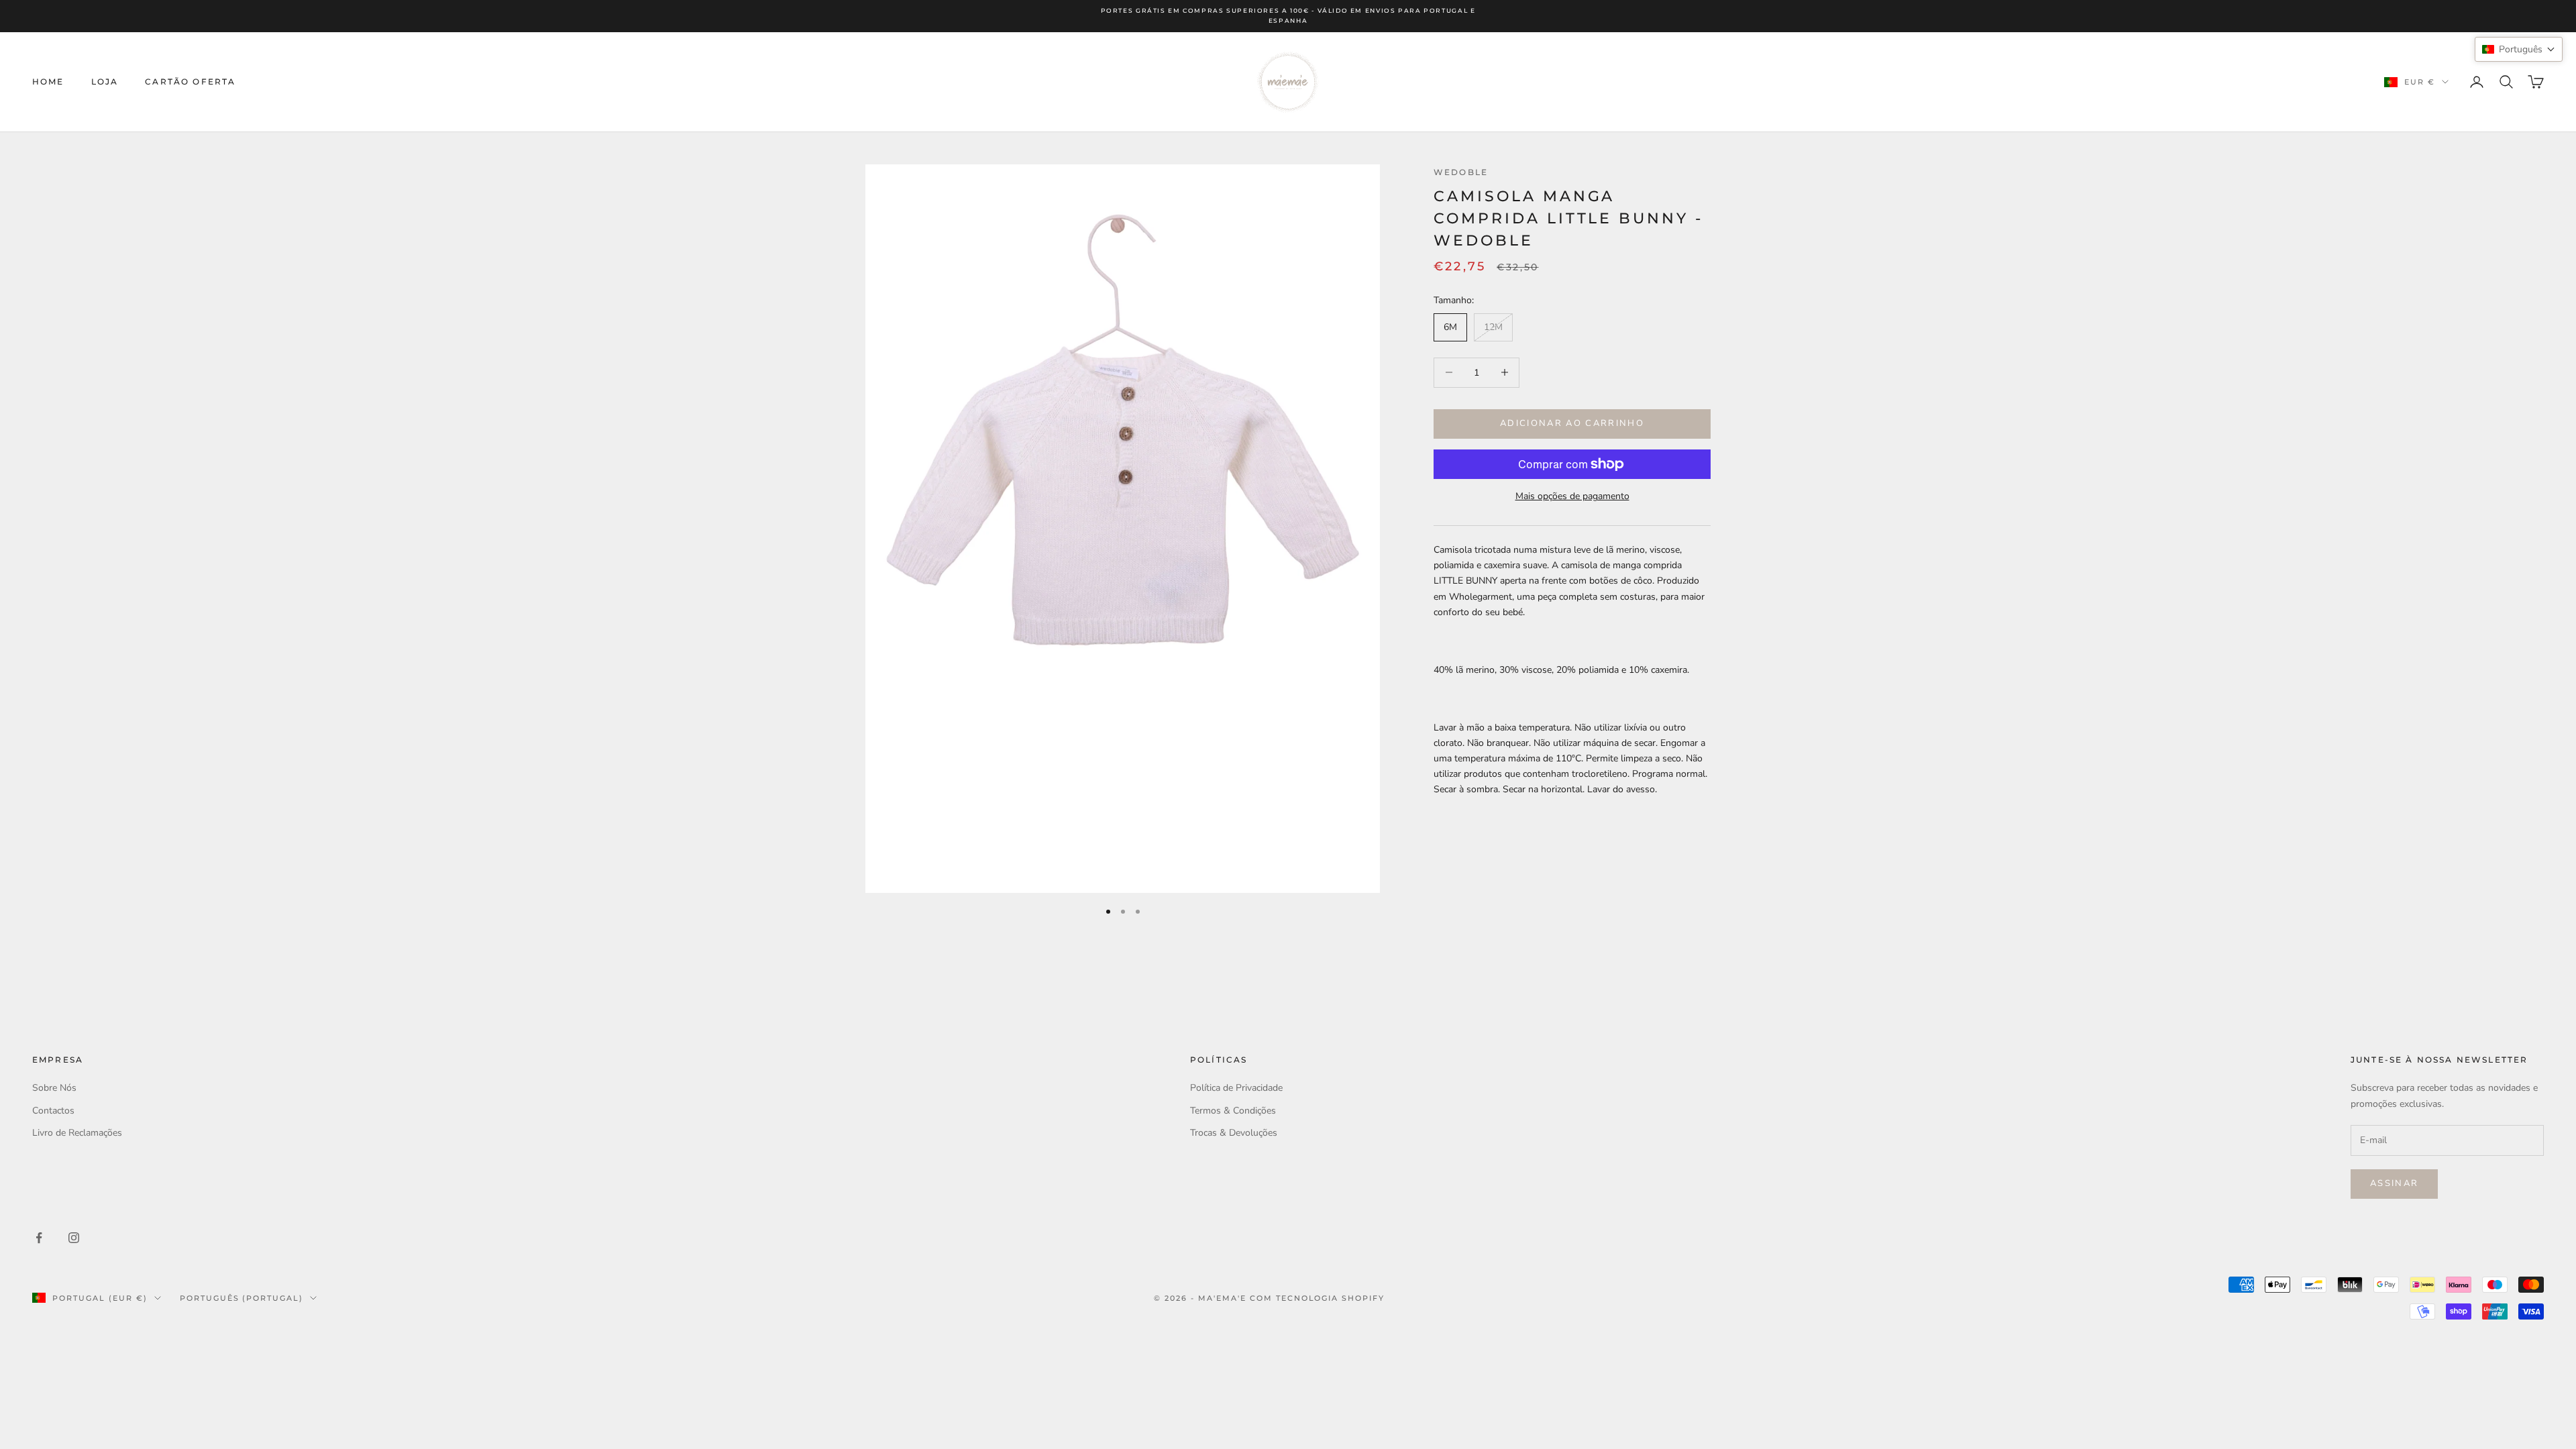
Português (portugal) (242, 1298)
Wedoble (1461, 172)
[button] (2519, 49)
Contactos (53, 1111)
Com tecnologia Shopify (1318, 1298)
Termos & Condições (1233, 1111)
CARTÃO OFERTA (190, 82)
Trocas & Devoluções (1234, 1133)
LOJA (105, 82)
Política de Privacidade (1236, 1088)
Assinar (2394, 1183)
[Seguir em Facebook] (39, 1238)
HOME (48, 82)
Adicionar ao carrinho (1572, 423)
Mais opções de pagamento (1572, 496)
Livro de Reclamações (77, 1133)
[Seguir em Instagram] (74, 1238)
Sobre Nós (54, 1088)
